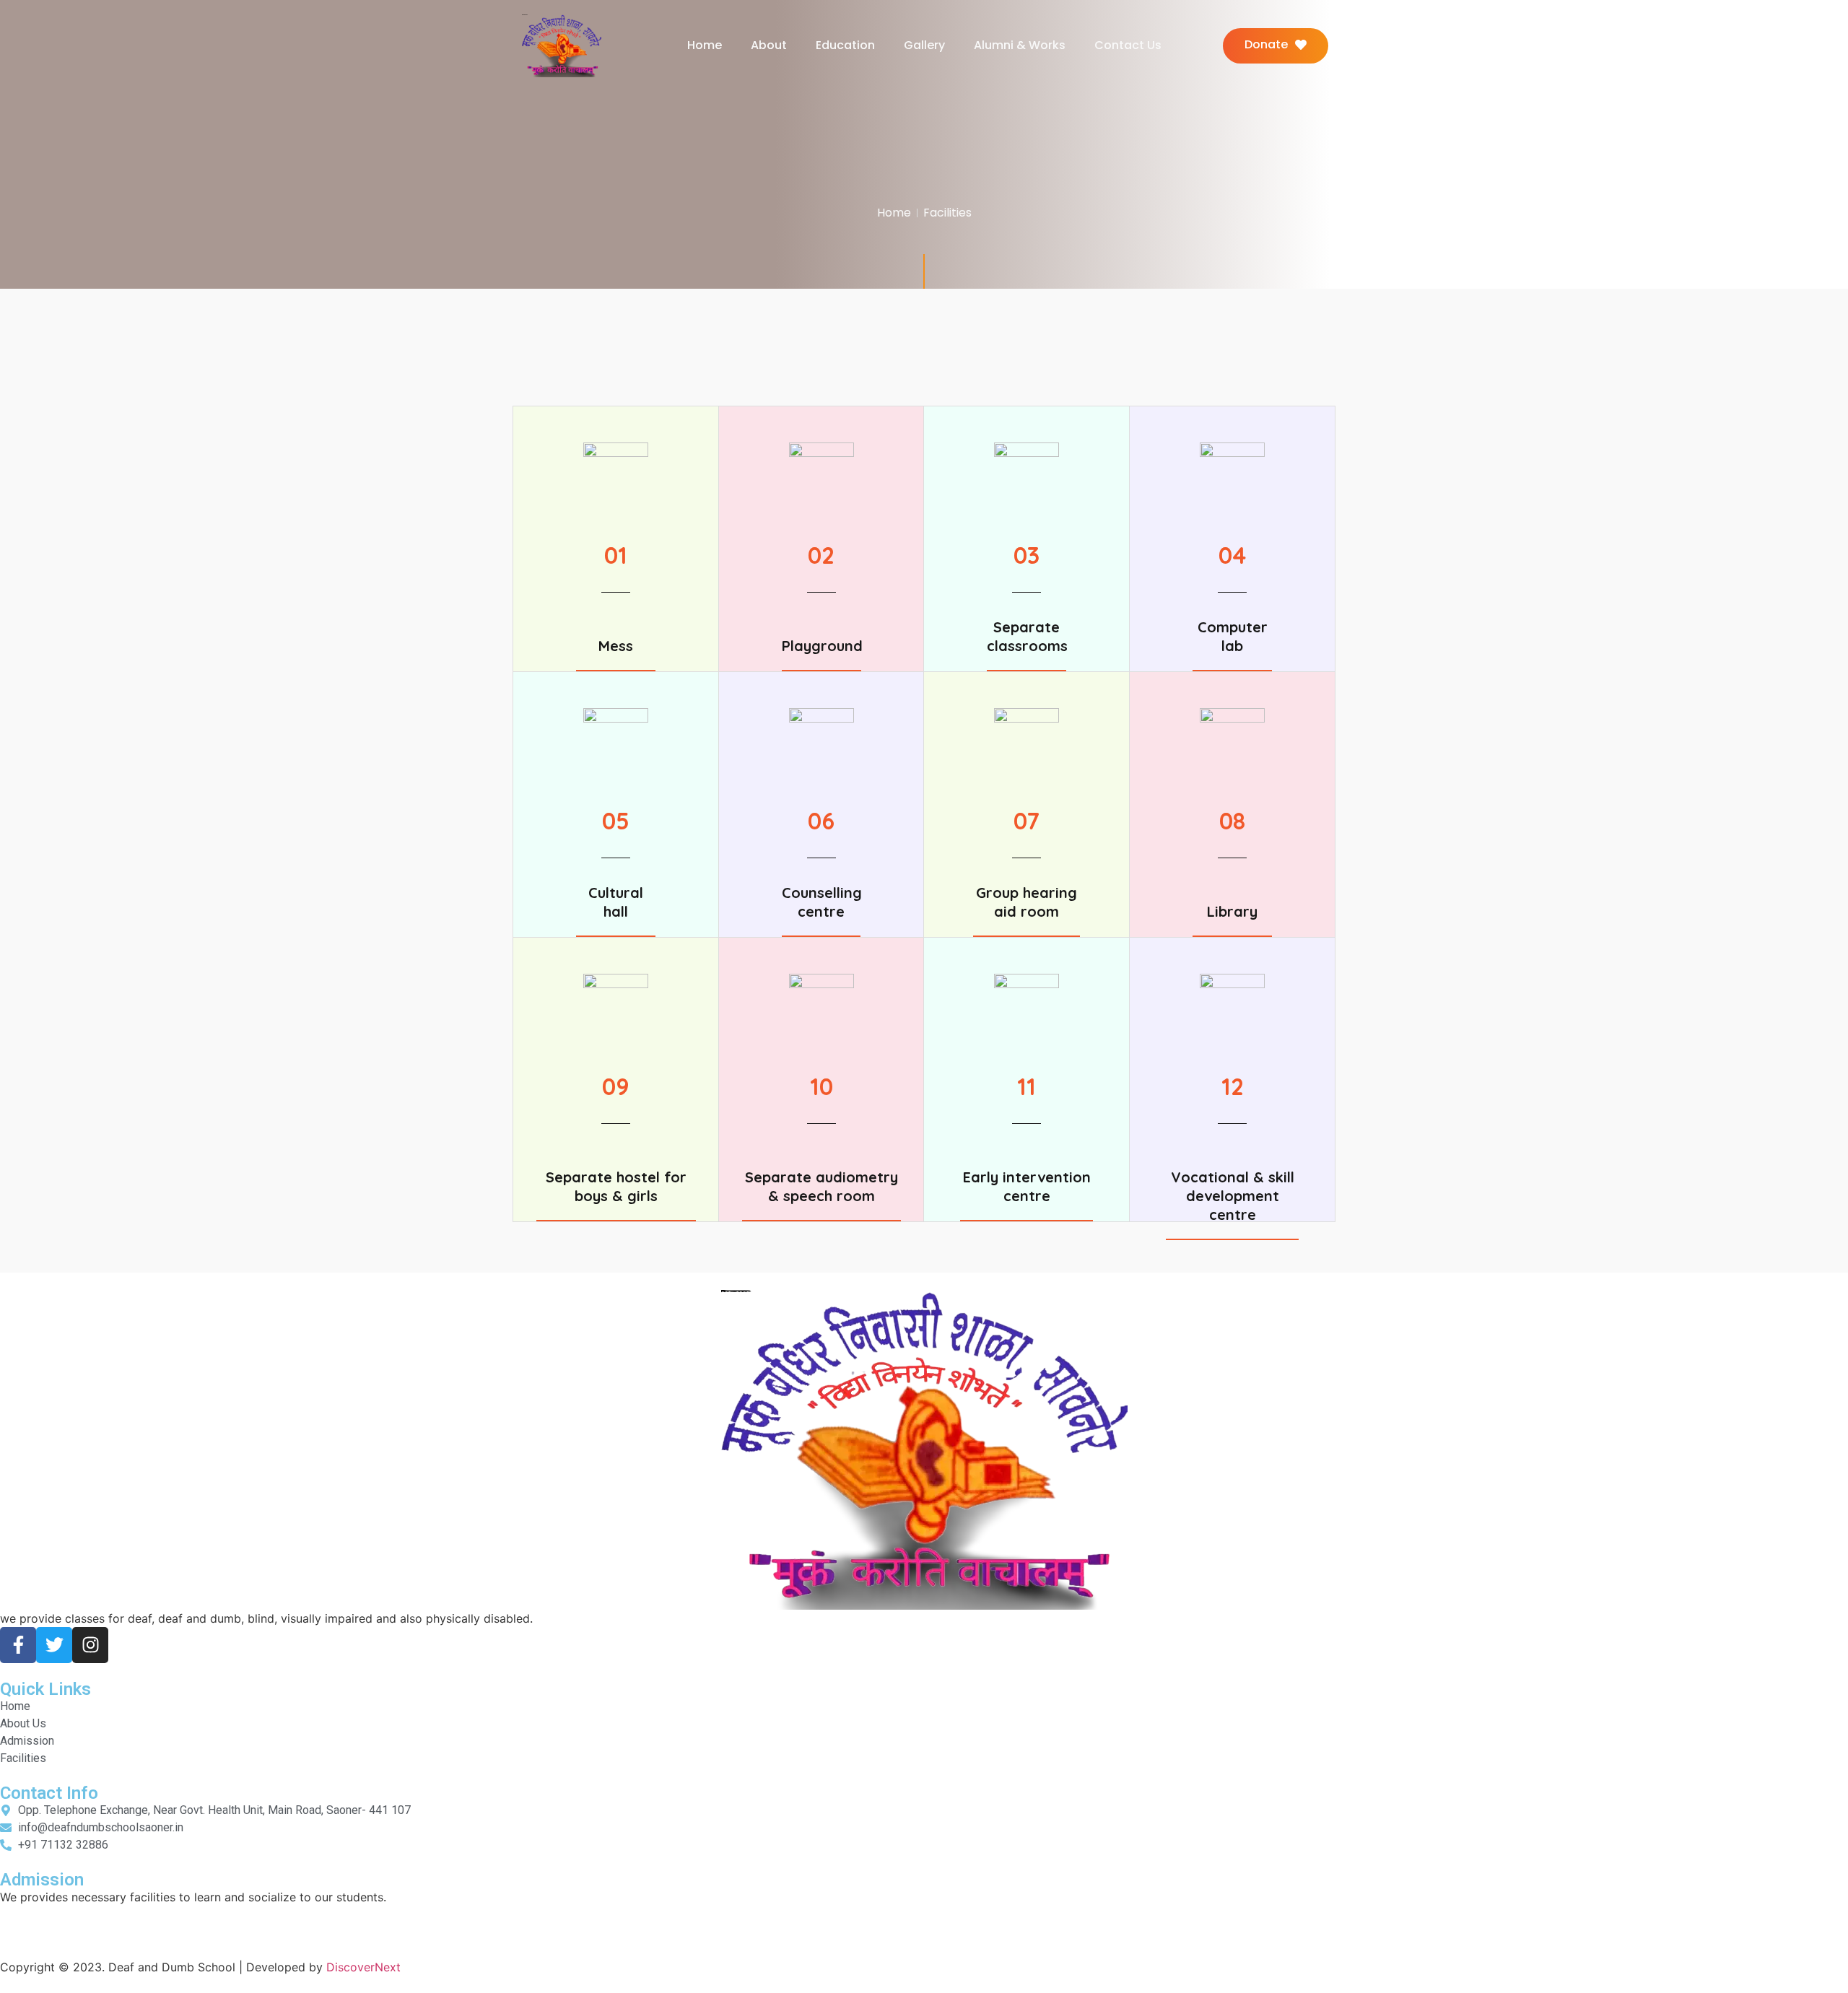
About (769, 45)
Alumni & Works (1020, 45)
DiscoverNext (363, 1967)
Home (705, 45)
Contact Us (1128, 45)
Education (845, 45)
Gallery (924, 45)
